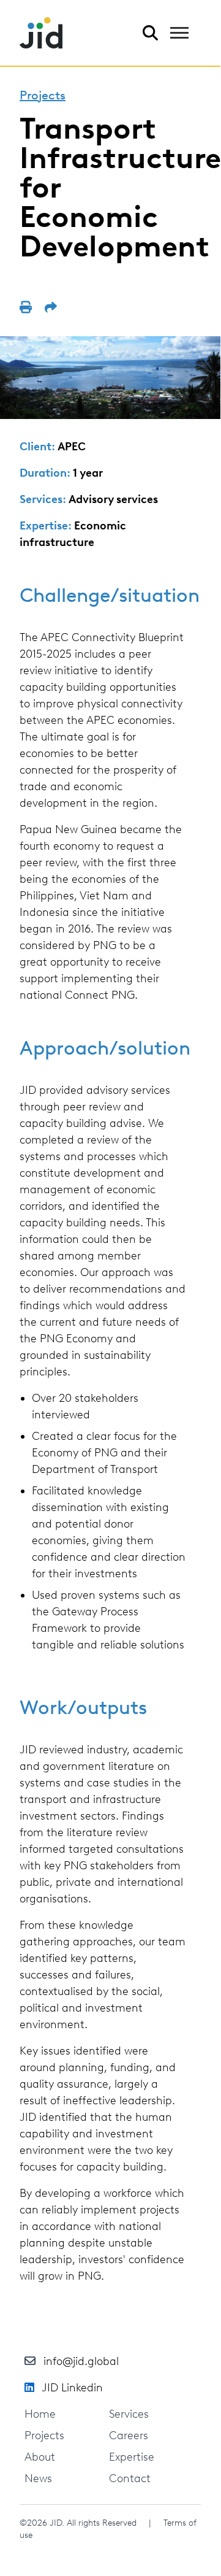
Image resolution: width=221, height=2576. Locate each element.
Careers (129, 2436)
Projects (43, 95)
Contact (130, 2478)
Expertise (132, 2457)
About (40, 2457)
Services (129, 2414)
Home (40, 2414)
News (38, 2478)
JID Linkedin (72, 2388)
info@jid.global (81, 2361)
